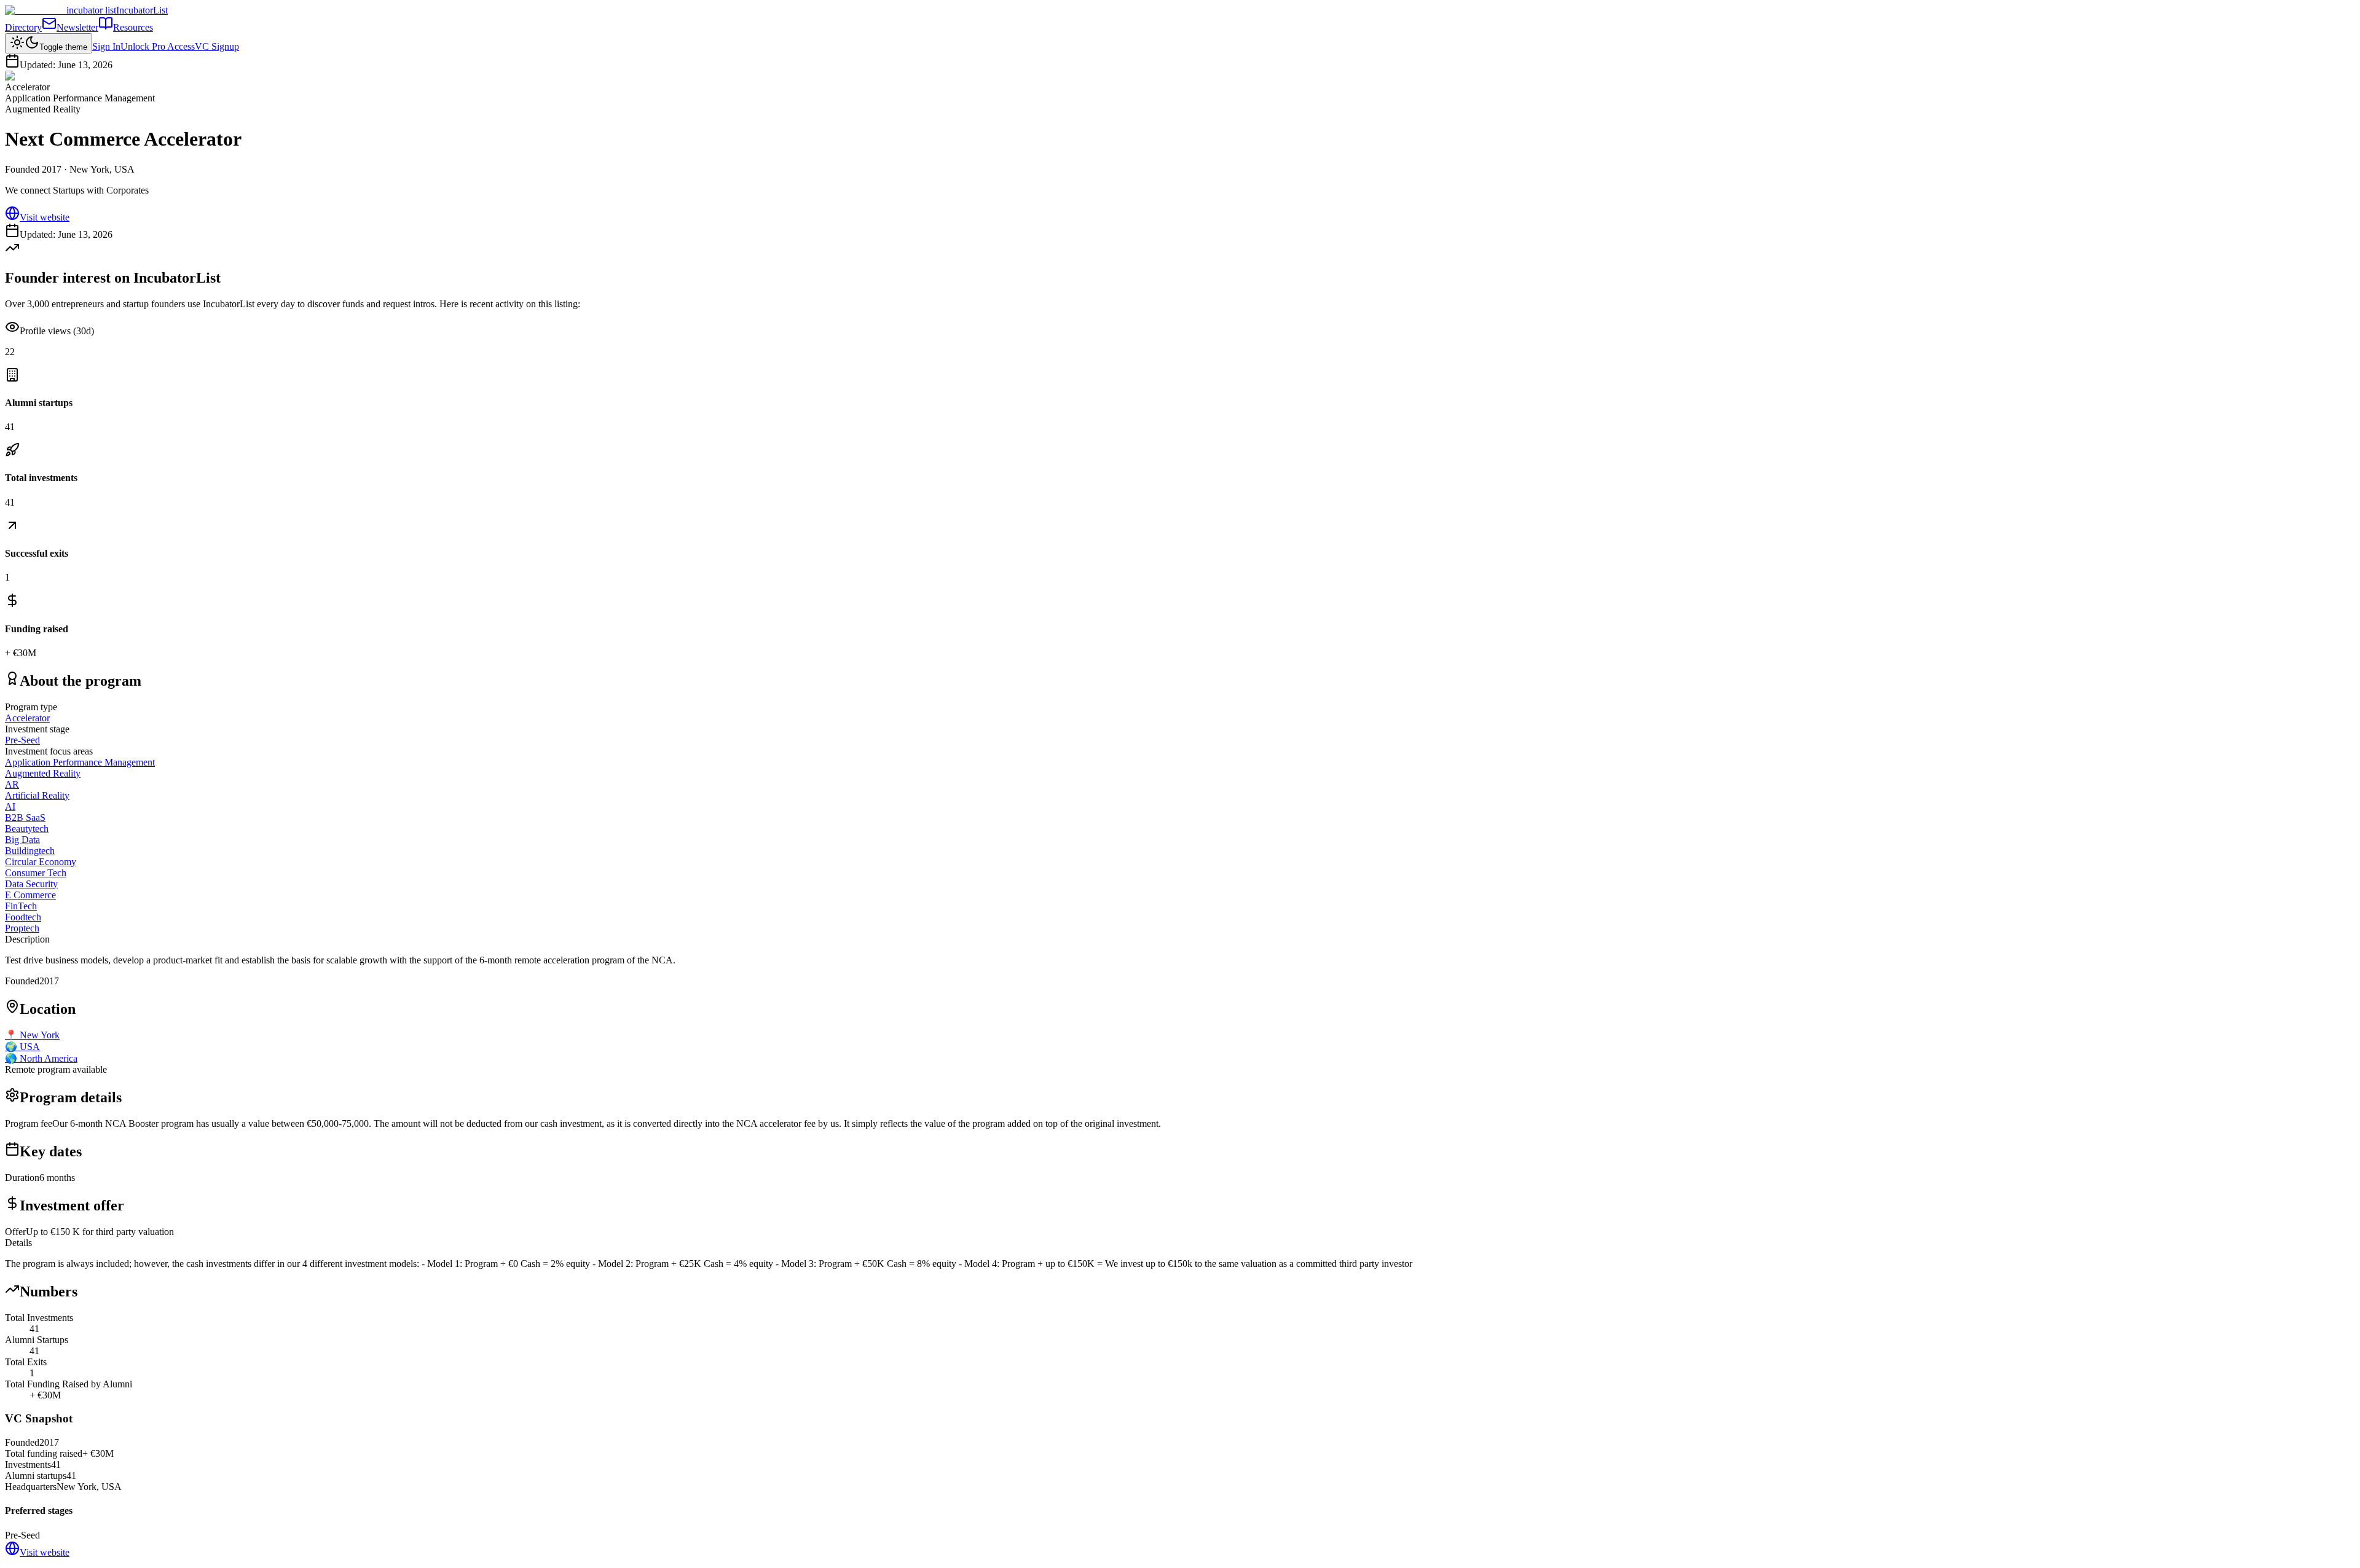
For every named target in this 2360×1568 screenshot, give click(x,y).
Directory (23, 27)
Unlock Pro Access (158, 46)
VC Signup (217, 46)
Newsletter (77, 27)
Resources (133, 27)
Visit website (45, 217)
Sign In (106, 46)
